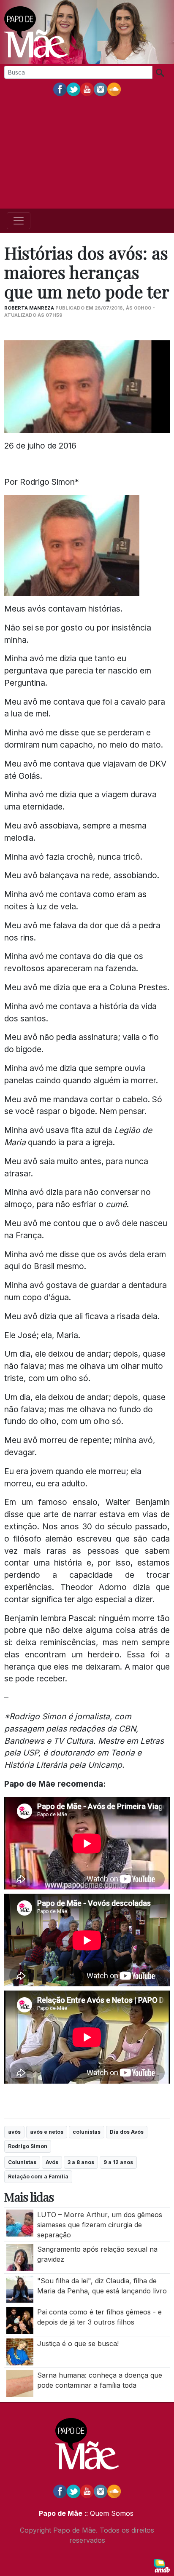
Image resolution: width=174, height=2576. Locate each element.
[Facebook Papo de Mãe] (60, 89)
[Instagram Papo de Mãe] (101, 89)
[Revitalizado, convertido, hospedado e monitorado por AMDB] (162, 2565)
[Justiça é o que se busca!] (20, 2351)
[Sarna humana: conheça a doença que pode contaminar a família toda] (20, 2383)
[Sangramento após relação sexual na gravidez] (20, 2257)
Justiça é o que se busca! (78, 2344)
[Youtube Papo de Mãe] (87, 89)
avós (14, 2132)
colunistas (87, 2132)
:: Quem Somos (108, 2513)
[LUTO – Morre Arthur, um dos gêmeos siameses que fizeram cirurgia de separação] (20, 2222)
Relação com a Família (38, 2177)
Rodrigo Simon (28, 2146)
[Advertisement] (87, 153)
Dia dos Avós (127, 2132)
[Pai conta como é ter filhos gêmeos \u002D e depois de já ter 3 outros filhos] (20, 2320)
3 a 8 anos (81, 2162)
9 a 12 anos (118, 2162)
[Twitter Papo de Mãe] (73, 89)
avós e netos (47, 2132)
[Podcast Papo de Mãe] (114, 89)
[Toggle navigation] (19, 221)
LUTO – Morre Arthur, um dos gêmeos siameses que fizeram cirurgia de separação (100, 2225)
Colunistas (22, 2162)
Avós (52, 2162)
